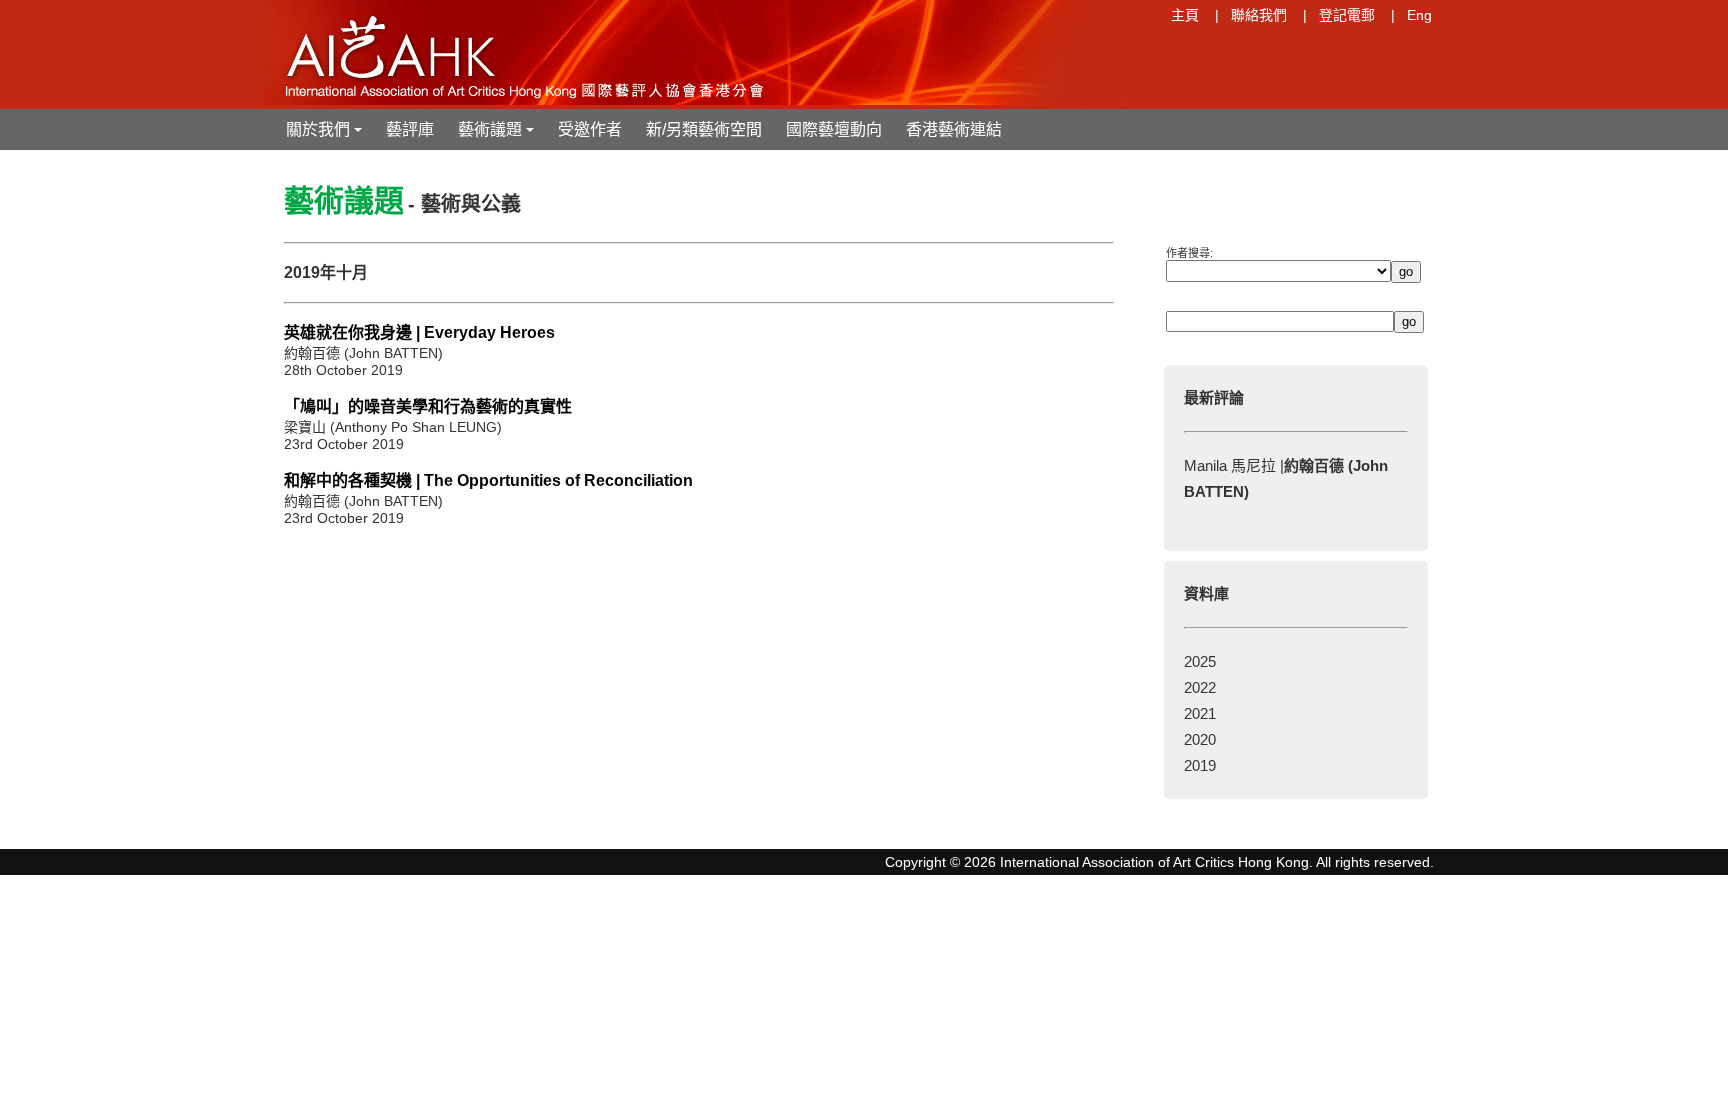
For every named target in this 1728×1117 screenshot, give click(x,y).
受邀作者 (590, 129)
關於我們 (326, 135)
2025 (1200, 661)
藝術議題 (498, 135)
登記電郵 (1347, 15)
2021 (1200, 713)
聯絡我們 (1259, 15)
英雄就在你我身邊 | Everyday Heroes (419, 332)
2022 (1200, 687)
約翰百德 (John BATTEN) (363, 353)
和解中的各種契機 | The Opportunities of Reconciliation (488, 480)
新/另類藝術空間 (704, 129)
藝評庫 (410, 129)
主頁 (1185, 15)
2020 (1200, 739)
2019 (1200, 765)
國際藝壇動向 (834, 129)
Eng (1419, 15)
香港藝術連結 (954, 129)
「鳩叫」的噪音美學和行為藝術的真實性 (428, 406)
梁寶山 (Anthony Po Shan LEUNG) (393, 427)
